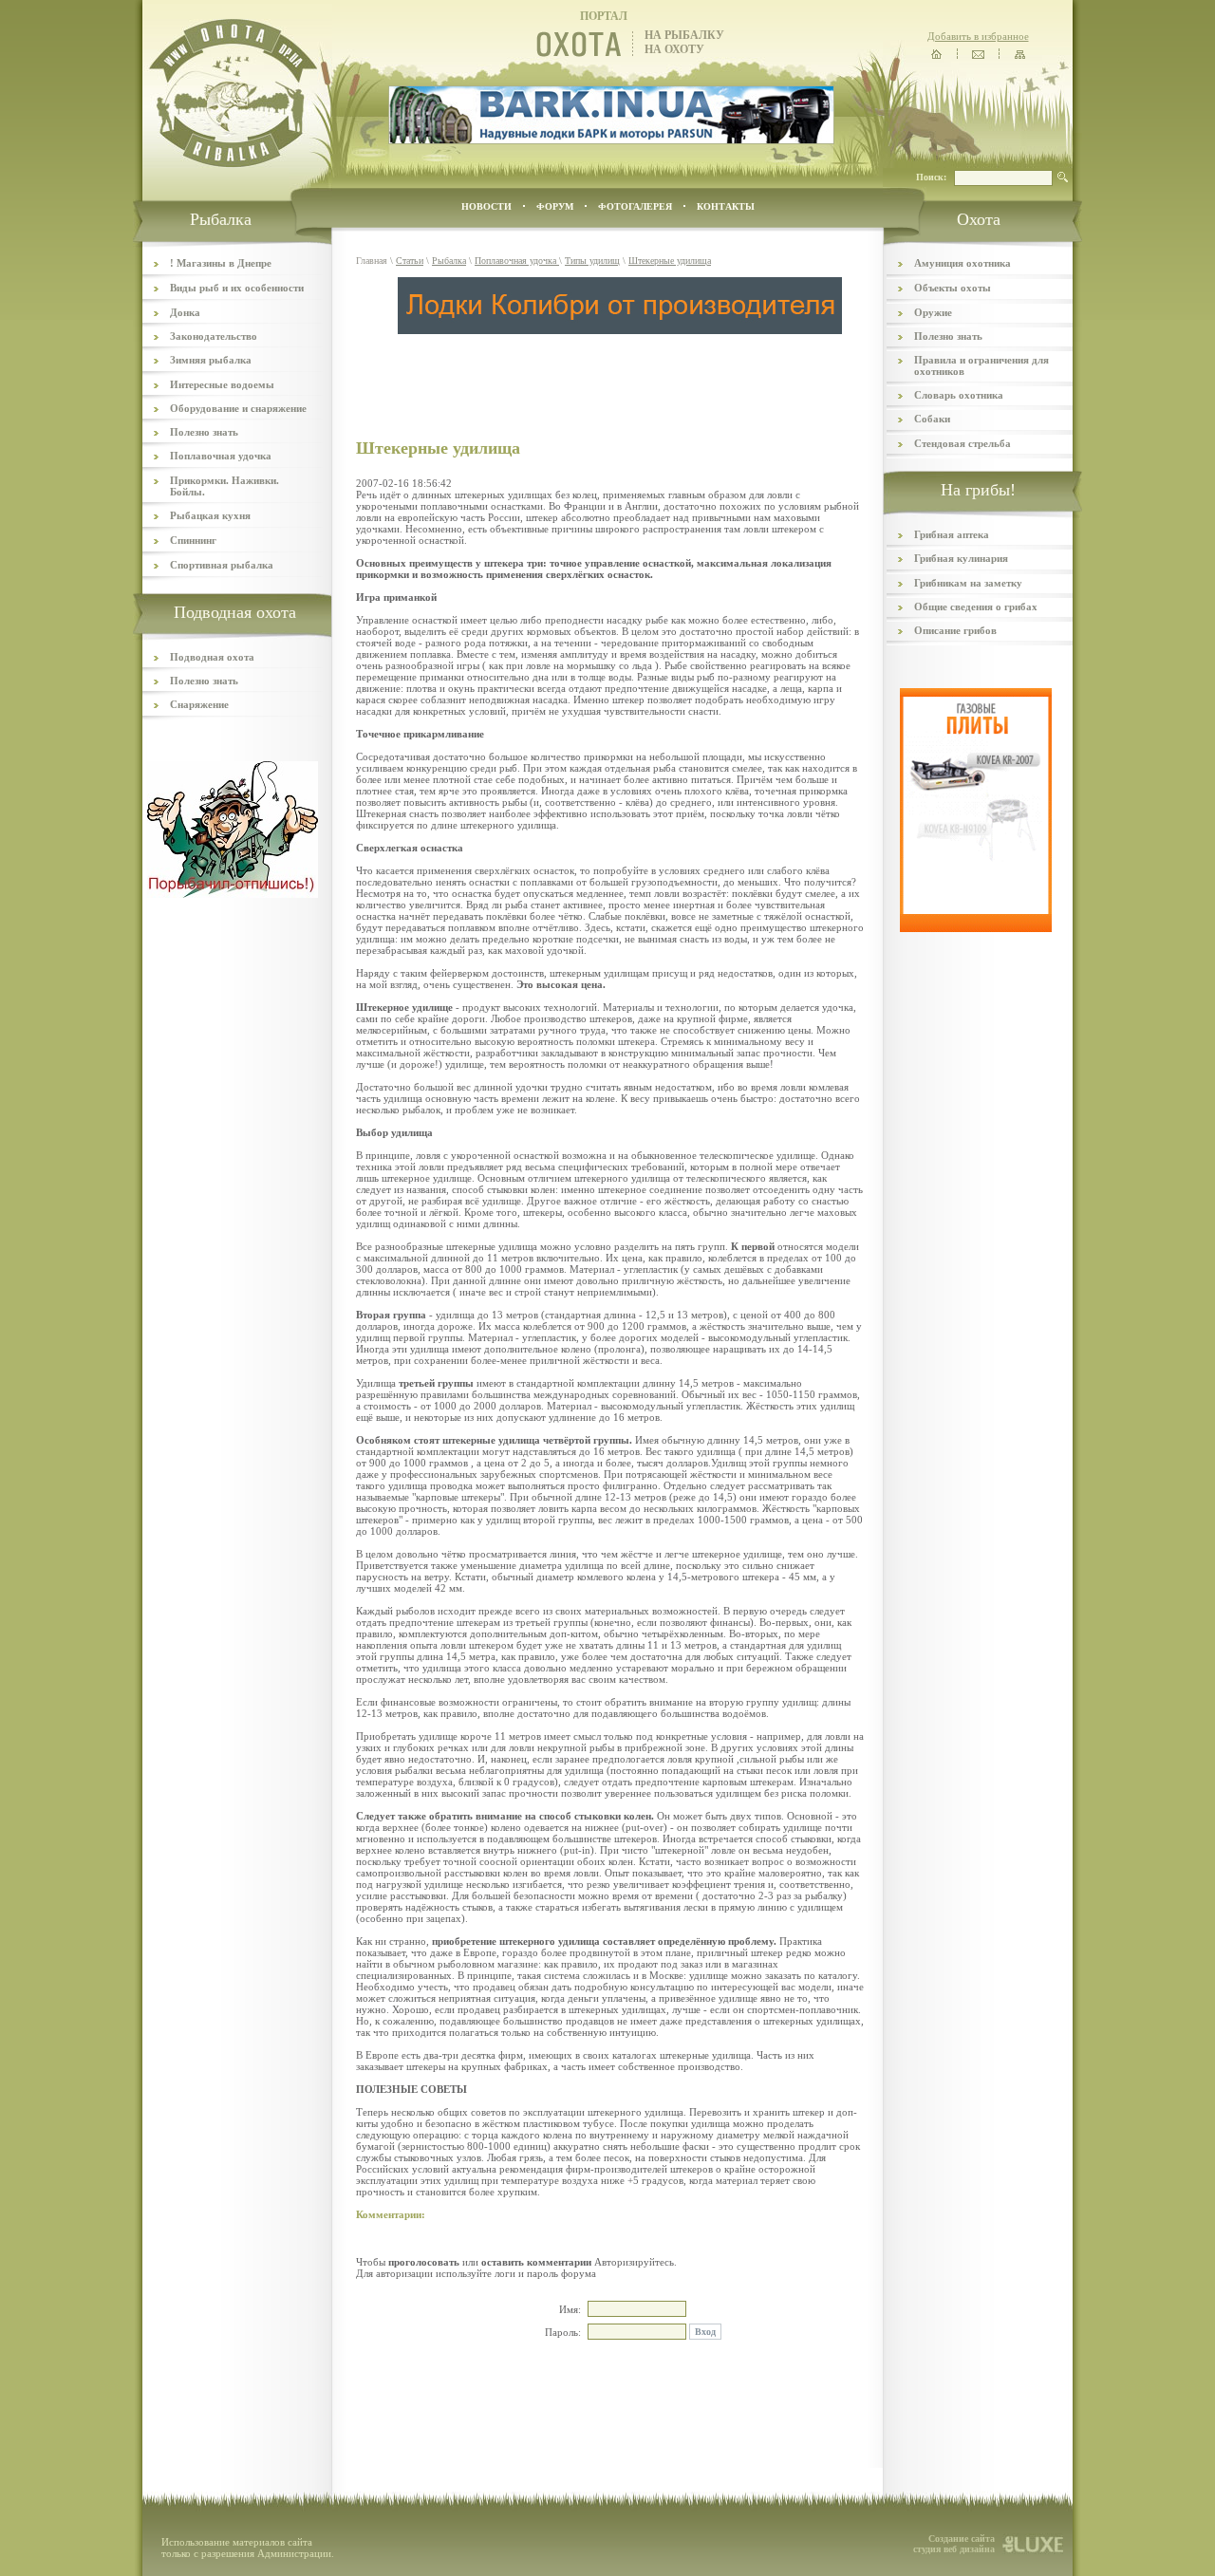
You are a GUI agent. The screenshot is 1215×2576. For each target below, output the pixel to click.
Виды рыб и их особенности (237, 288)
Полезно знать (204, 432)
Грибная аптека (952, 534)
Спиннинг (193, 540)
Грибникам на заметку (968, 583)
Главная (372, 261)
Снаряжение (199, 704)
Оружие (933, 312)
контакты (726, 206)
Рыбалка (449, 261)
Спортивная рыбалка (222, 565)
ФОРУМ (555, 206)
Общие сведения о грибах (976, 607)
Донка (185, 312)
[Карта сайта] (1020, 55)
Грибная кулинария (961, 558)
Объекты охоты (953, 288)
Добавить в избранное (978, 36)
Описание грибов (955, 630)
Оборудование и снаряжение (238, 408)
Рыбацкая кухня (210, 515)
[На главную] (936, 55)
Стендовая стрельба (963, 443)
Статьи (410, 261)
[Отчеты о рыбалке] (233, 894)
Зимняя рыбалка (211, 360)
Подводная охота (212, 657)
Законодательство (214, 336)
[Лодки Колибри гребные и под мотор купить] (620, 330)
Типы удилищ (592, 261)
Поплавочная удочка (221, 456)
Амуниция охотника (963, 263)
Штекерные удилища (670, 261)
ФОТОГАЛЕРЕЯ (635, 206)
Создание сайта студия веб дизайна (954, 2544)
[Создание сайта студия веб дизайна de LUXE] (1033, 2550)
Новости (486, 206)
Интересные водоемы (222, 384)
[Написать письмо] (978, 55)
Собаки (932, 419)
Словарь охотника (959, 395)
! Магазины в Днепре (221, 263)
